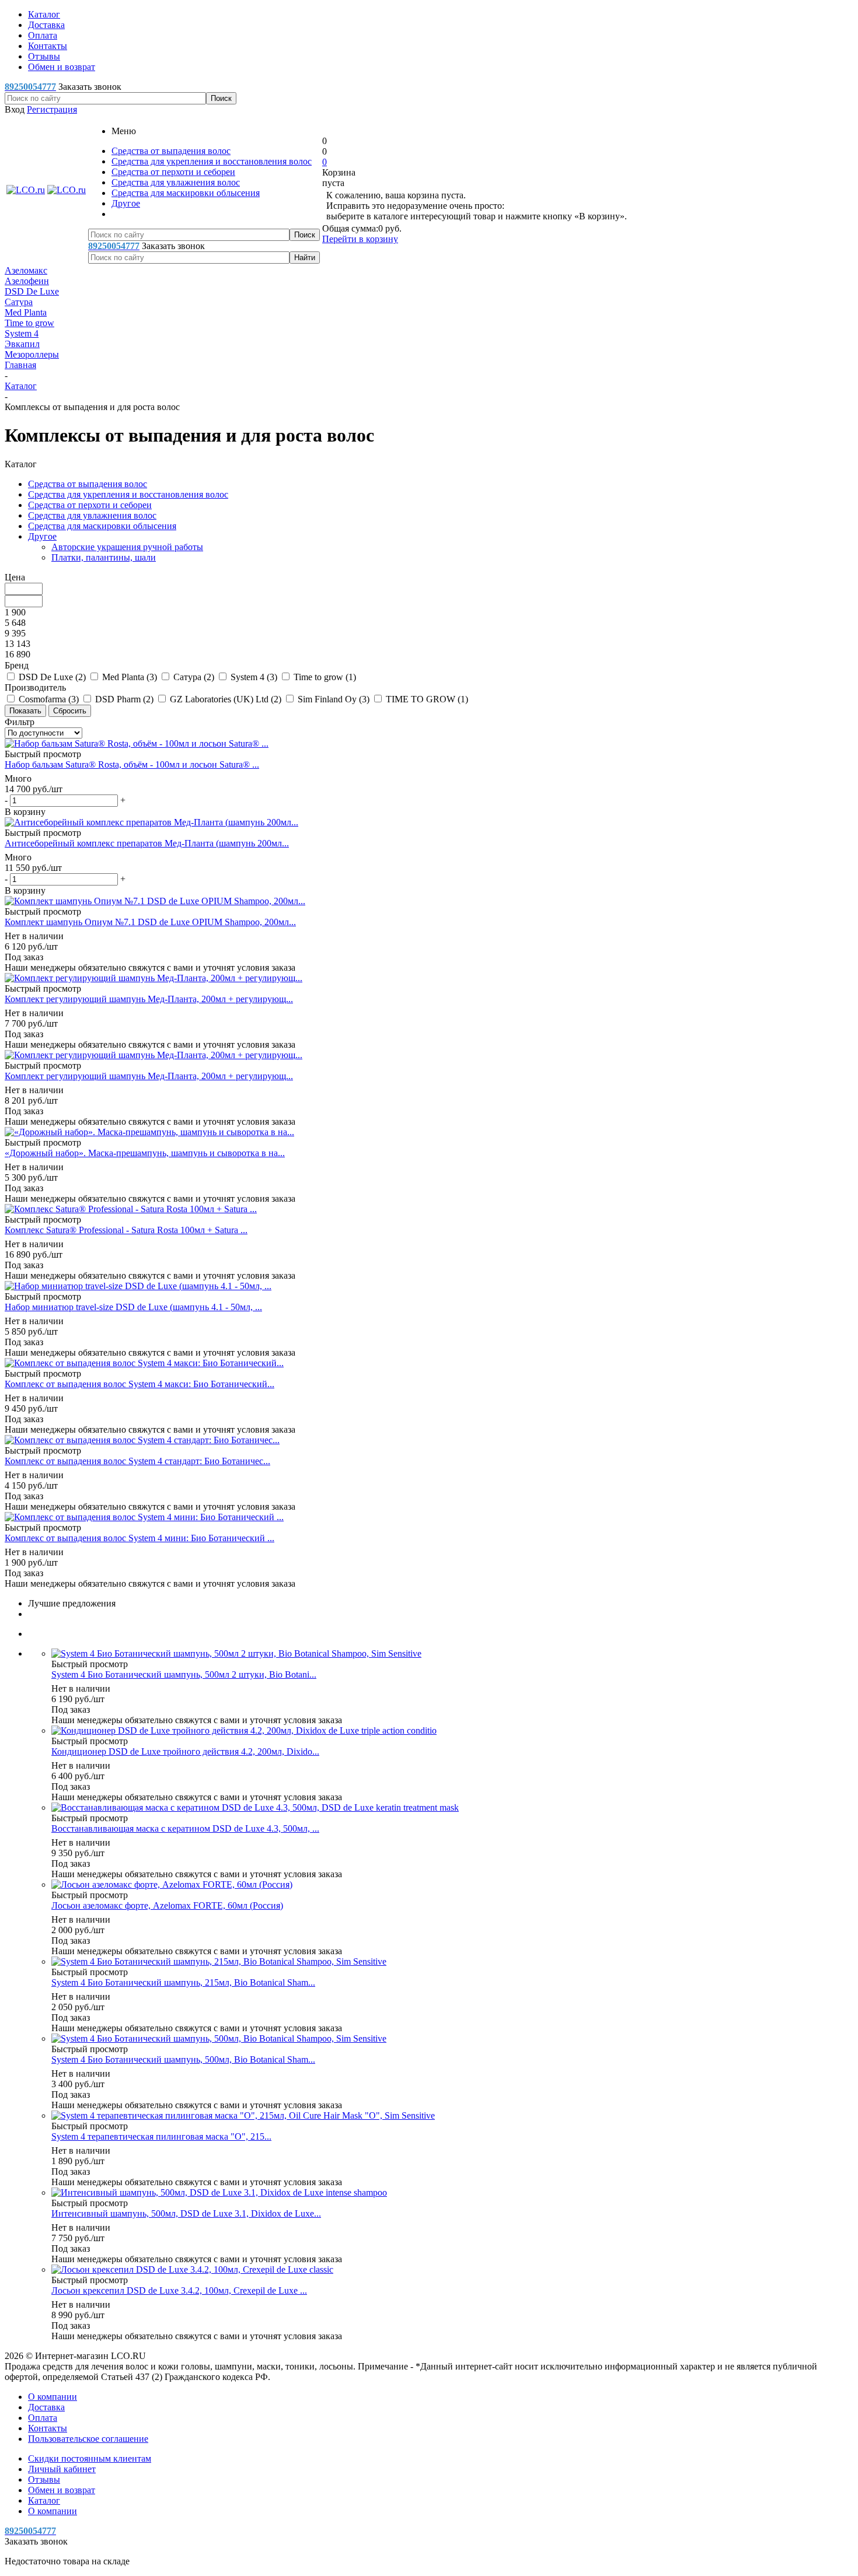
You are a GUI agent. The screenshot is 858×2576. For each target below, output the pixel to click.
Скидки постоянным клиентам (90, 2458)
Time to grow (29, 323)
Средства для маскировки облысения (186, 193)
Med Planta (26, 312)
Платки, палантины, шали (104, 557)
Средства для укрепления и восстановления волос (212, 161)
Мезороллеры (32, 354)
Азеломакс (26, 270)
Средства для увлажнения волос (176, 182)
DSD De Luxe (32, 291)
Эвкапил (22, 344)
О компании (53, 2397)
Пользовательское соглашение (88, 2439)
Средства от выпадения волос (171, 151)
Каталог (44, 2500)
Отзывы (44, 2479)
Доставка (46, 2407)
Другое (126, 203)
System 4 (22, 333)
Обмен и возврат (62, 2490)
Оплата (43, 2418)
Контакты (48, 2428)
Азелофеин (27, 281)
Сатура (19, 302)
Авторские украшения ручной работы (127, 547)
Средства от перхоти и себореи (173, 172)
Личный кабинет (62, 2469)
